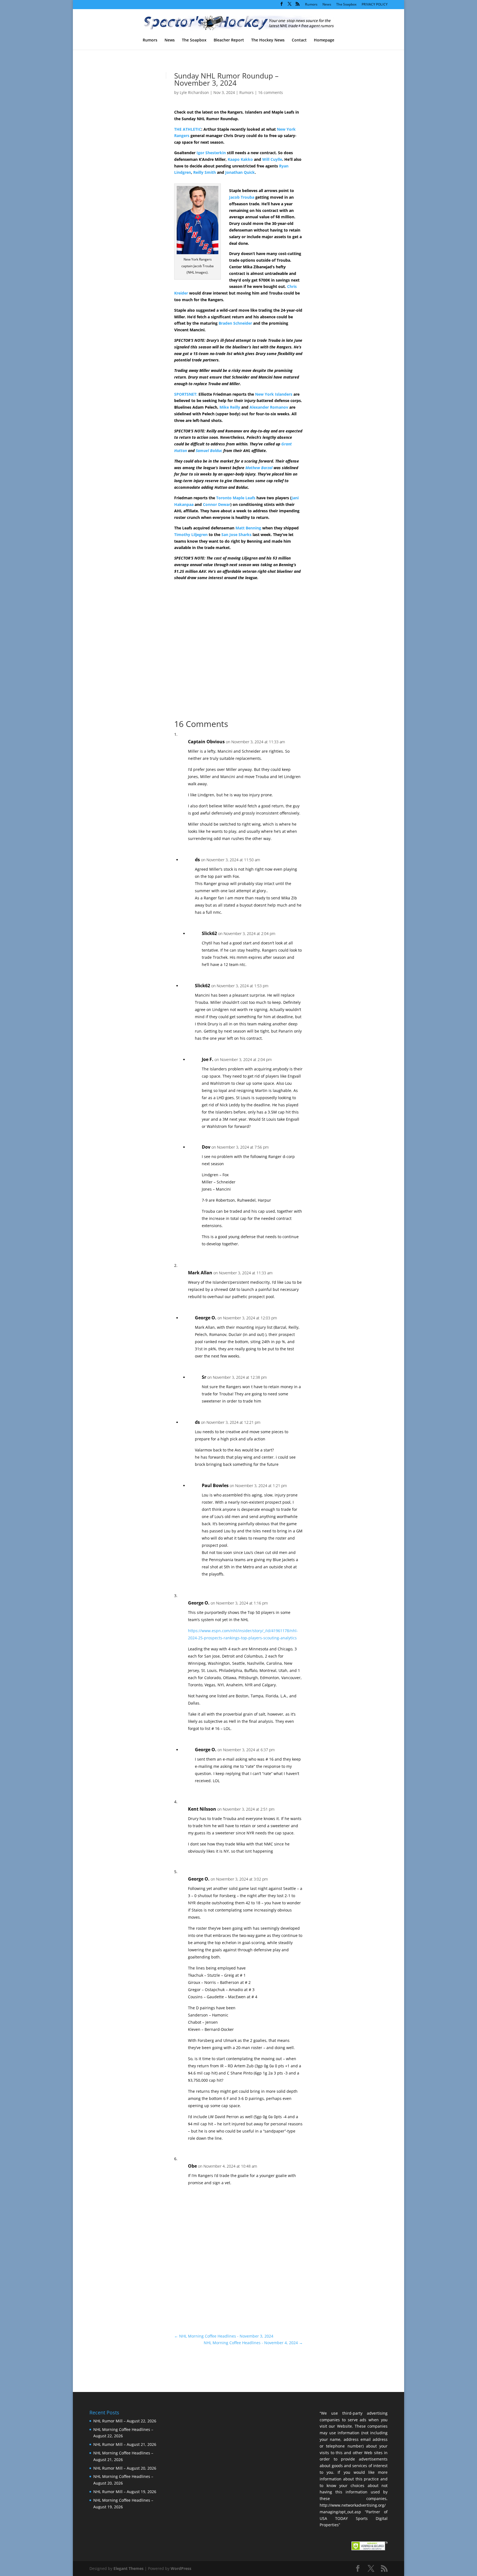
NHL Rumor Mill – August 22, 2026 (125, 2421)
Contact (299, 40)
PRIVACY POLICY (375, 5)
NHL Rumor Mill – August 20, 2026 (125, 2468)
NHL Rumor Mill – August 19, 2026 (125, 2492)
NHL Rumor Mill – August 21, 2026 (125, 2444)
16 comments (271, 92)
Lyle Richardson (194, 92)
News (327, 5)
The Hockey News (268, 40)
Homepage (324, 40)
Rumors (311, 5)
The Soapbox (346, 5)
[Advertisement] (341, 168)
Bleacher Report (229, 40)
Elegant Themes (128, 2568)
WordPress (181, 2568)
